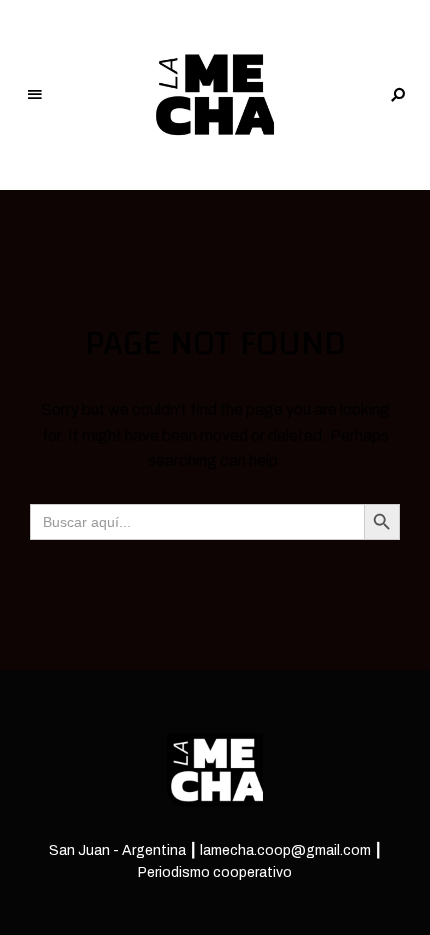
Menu (35, 95)
